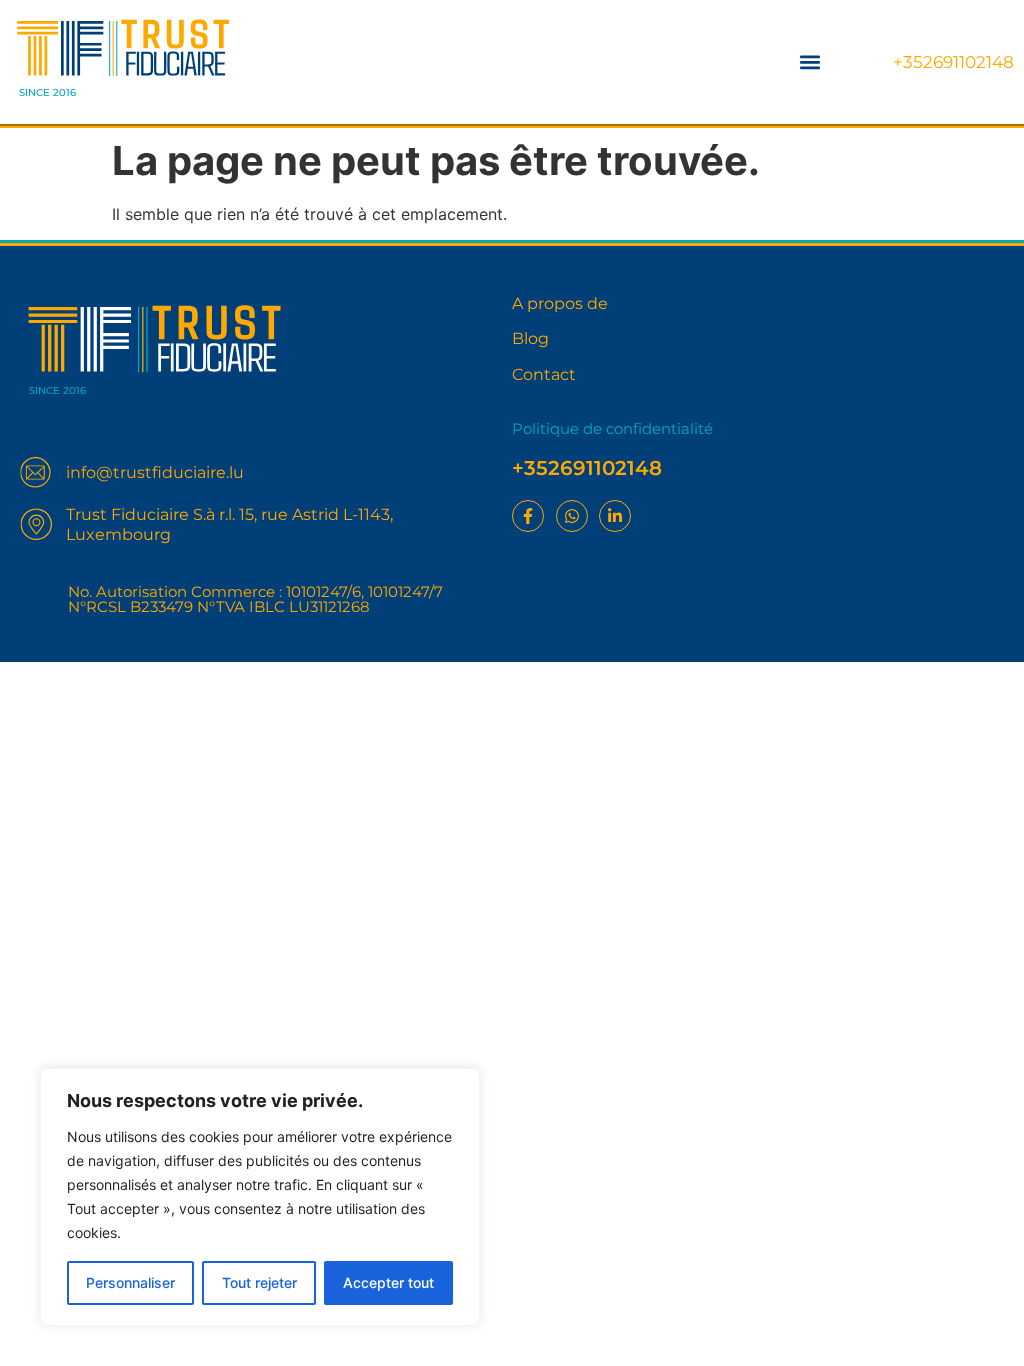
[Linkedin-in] (615, 516)
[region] (260, 1197)
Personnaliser (130, 1282)
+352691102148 (953, 62)
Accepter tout (388, 1282)
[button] (809, 61)
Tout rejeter (259, 1282)
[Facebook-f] (528, 516)
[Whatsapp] (572, 516)
